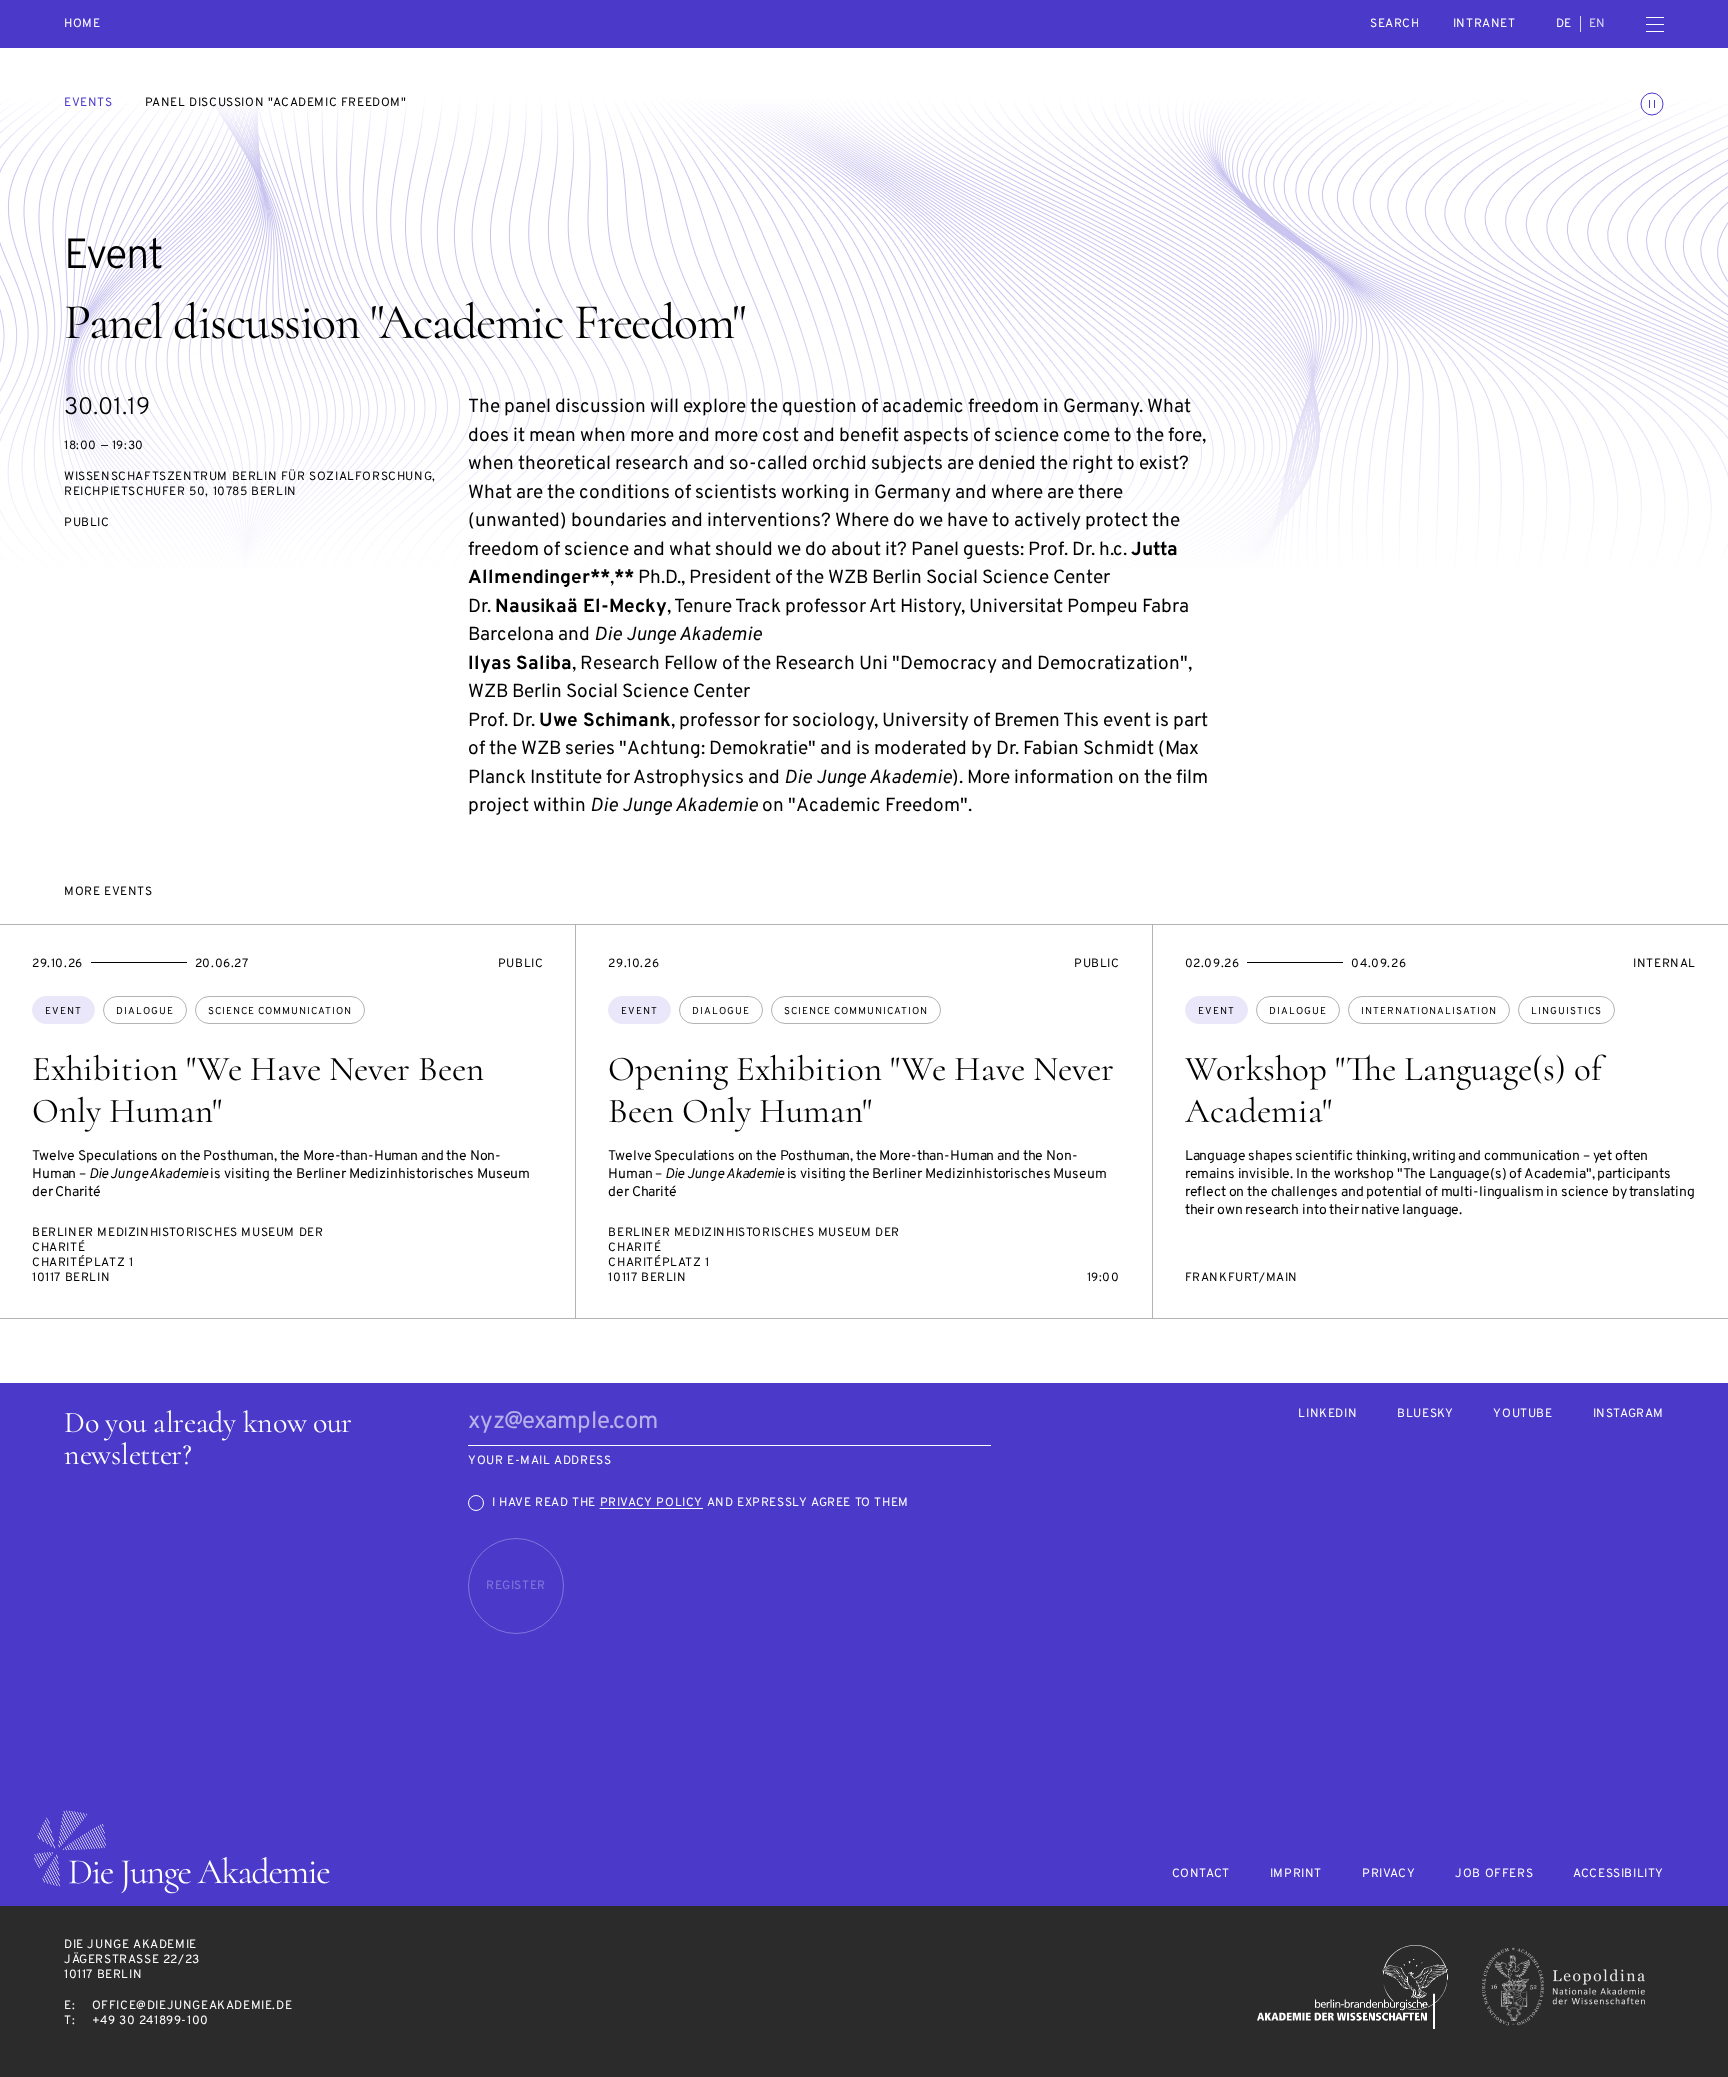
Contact (1201, 1874)
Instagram (1628, 1414)
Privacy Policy (651, 1503)
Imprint (1296, 1874)
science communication (280, 1011)
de (1564, 24)
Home (82, 24)
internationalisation (1429, 1011)
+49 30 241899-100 (150, 2021)
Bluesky (1425, 1414)
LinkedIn (1327, 1414)
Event (63, 1011)
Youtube (1522, 1414)
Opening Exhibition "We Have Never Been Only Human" (861, 1090)
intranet (1484, 24)
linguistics (1566, 1011)
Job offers (1494, 1874)
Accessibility (1618, 1874)
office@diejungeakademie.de (192, 2006)
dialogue (145, 1011)
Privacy (1388, 1874)
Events (88, 103)
